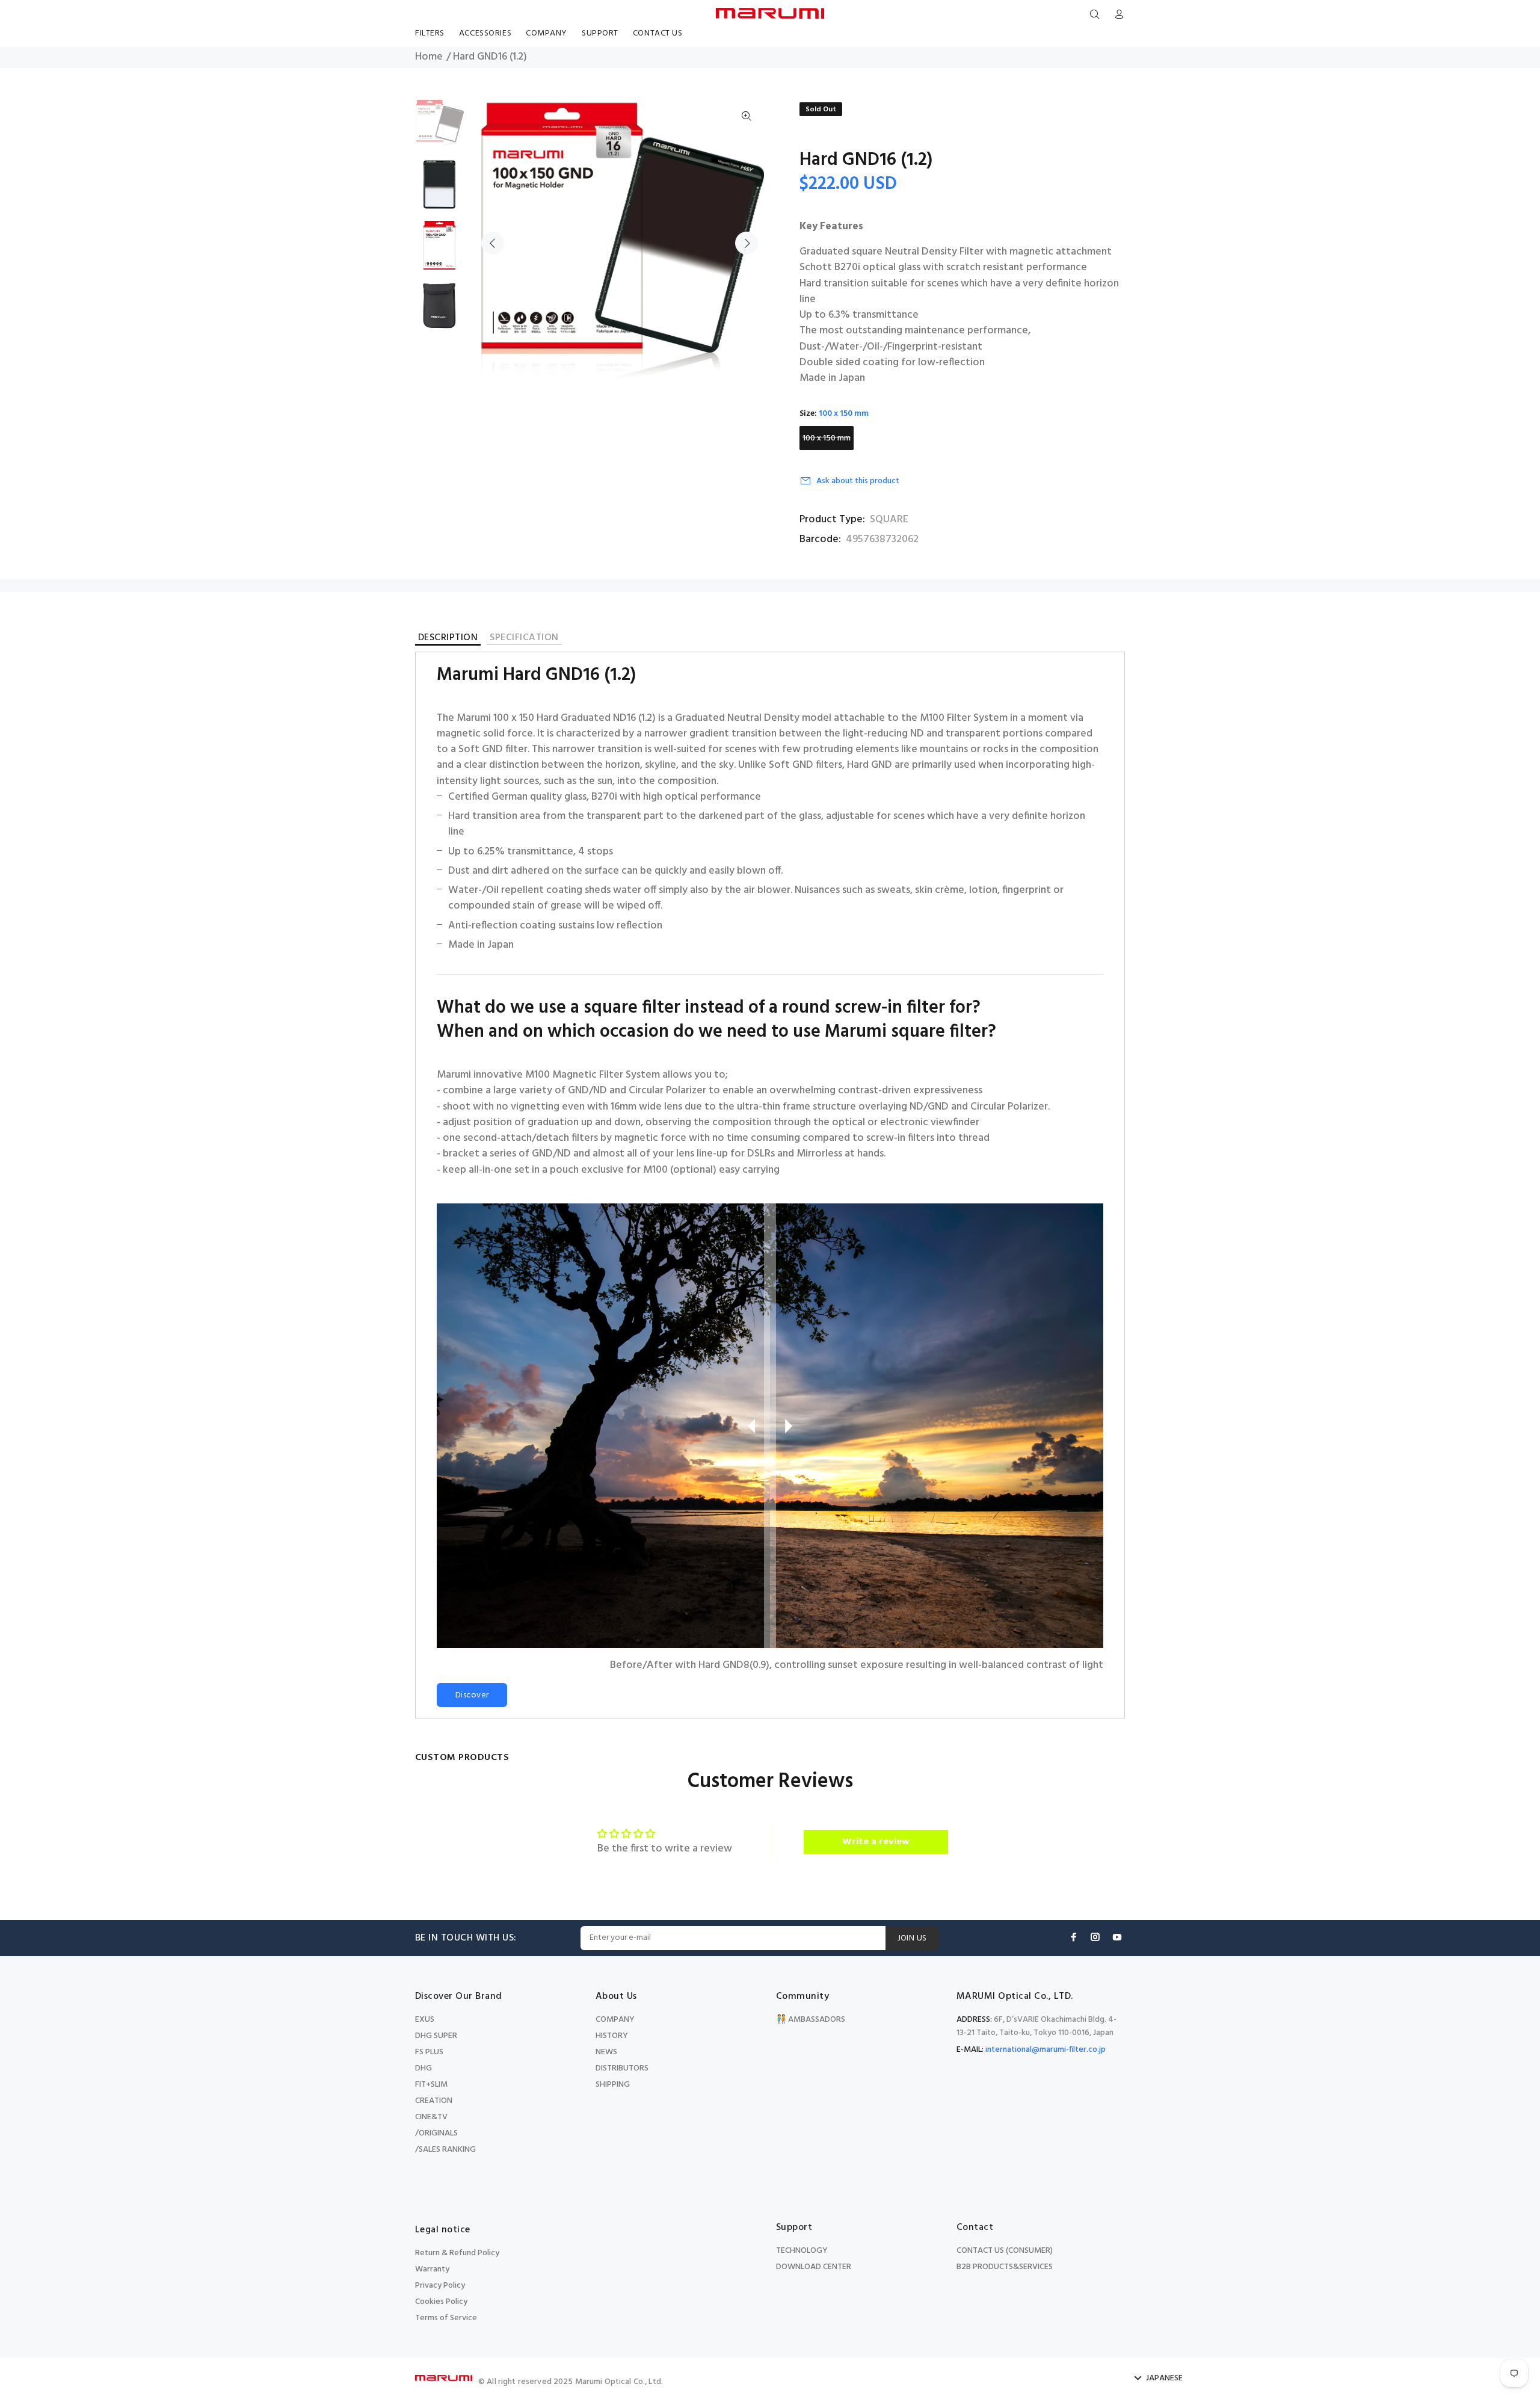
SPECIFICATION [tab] (524, 639)
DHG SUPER (436, 2036)
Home (429, 57)
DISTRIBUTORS (622, 2068)
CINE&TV (431, 2117)
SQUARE (889, 520)
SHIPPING (613, 2085)
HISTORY (612, 2036)
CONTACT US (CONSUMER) (1005, 2251)
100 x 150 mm (827, 438)
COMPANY (615, 2020)
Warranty (432, 2269)
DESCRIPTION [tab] (448, 639)
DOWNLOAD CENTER (814, 2267)
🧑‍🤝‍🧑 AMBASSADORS (811, 2020)
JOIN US (912, 1938)
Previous (493, 243)
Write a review (876, 1842)
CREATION (434, 2101)
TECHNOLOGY (802, 2251)
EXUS (425, 2020)
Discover (472, 1695)
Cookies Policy (441, 2302)
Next (747, 243)
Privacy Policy (440, 2286)
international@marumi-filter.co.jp (1046, 2050)
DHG (423, 2068)
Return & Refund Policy (457, 2253)
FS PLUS (429, 2052)
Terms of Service (446, 2318)
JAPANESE (1164, 2379)
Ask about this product (858, 481)
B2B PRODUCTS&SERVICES (1005, 2267)
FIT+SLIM (431, 2085)
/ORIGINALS (436, 2133)
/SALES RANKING (445, 2150)
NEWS (606, 2052)
